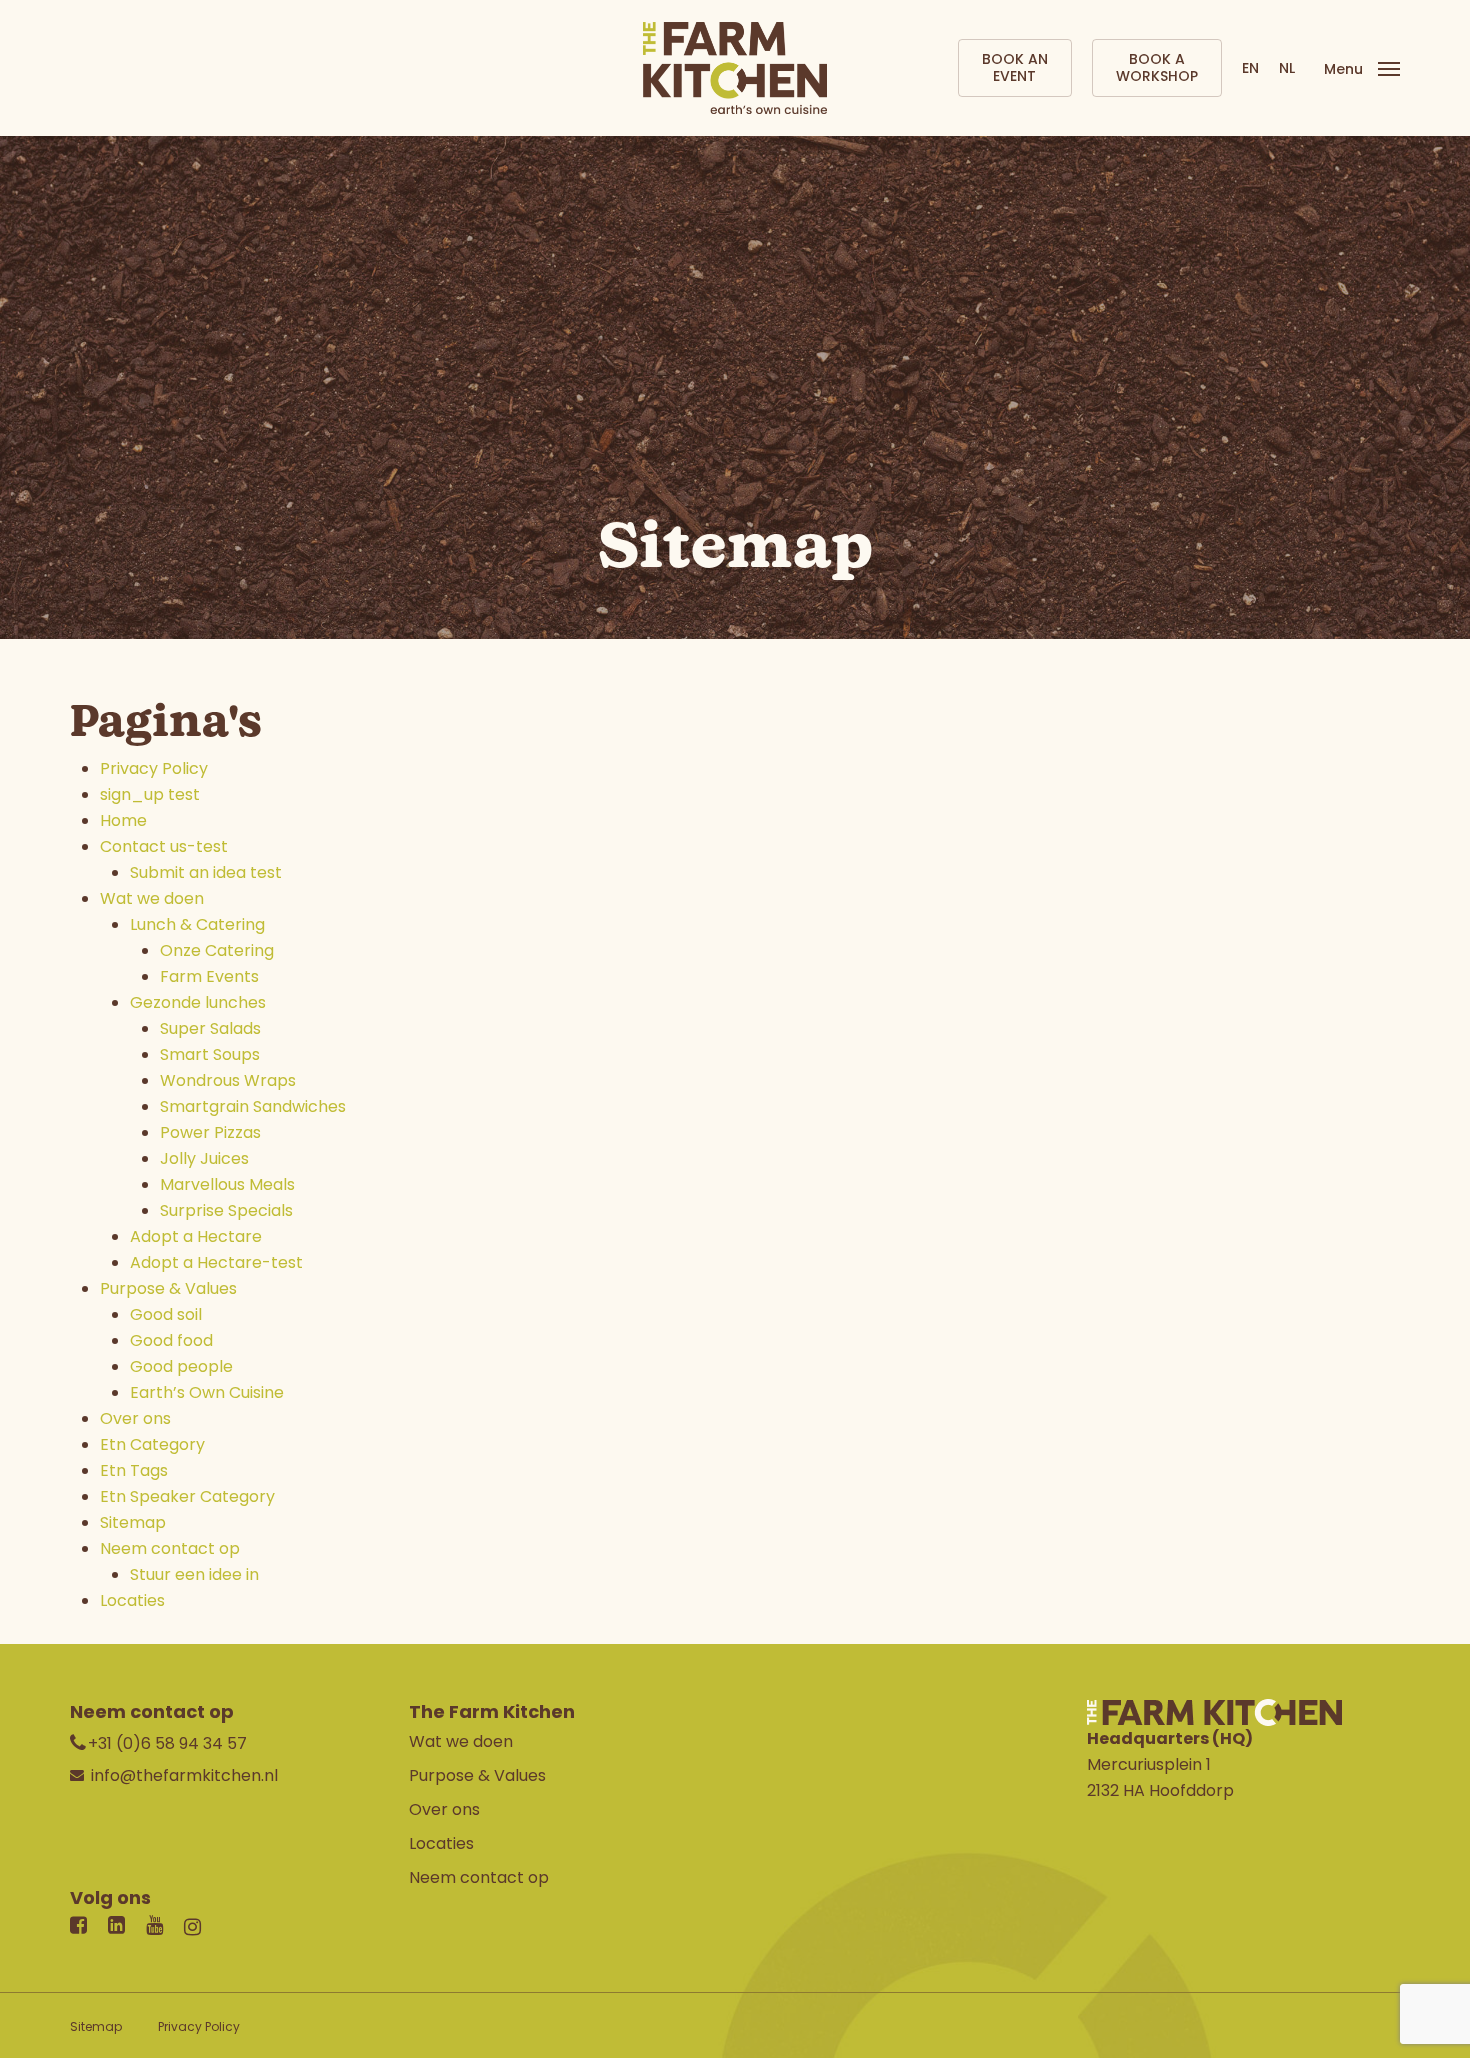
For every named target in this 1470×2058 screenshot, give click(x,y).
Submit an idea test (206, 872)
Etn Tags (134, 1470)
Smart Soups (210, 1054)
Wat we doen (152, 898)
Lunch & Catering (197, 924)
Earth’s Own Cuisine (207, 1392)
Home (123, 820)
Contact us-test (164, 846)
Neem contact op (170, 1548)
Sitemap (133, 1522)
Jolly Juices (204, 1158)
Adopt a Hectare (196, 1236)
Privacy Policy (154, 768)
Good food (171, 1340)
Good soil (166, 1314)
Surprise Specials (226, 1210)
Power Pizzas (210, 1132)
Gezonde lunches (198, 1002)
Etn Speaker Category (187, 1496)
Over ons (135, 1418)
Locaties (132, 1600)
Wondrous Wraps (228, 1080)
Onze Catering (217, 950)
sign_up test (150, 794)
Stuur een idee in (194, 1574)
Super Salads (210, 1028)
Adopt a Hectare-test (216, 1262)
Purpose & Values (168, 1288)
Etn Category (152, 1444)
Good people (181, 1366)
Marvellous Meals (227, 1184)
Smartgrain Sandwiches (253, 1106)
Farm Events (209, 976)
